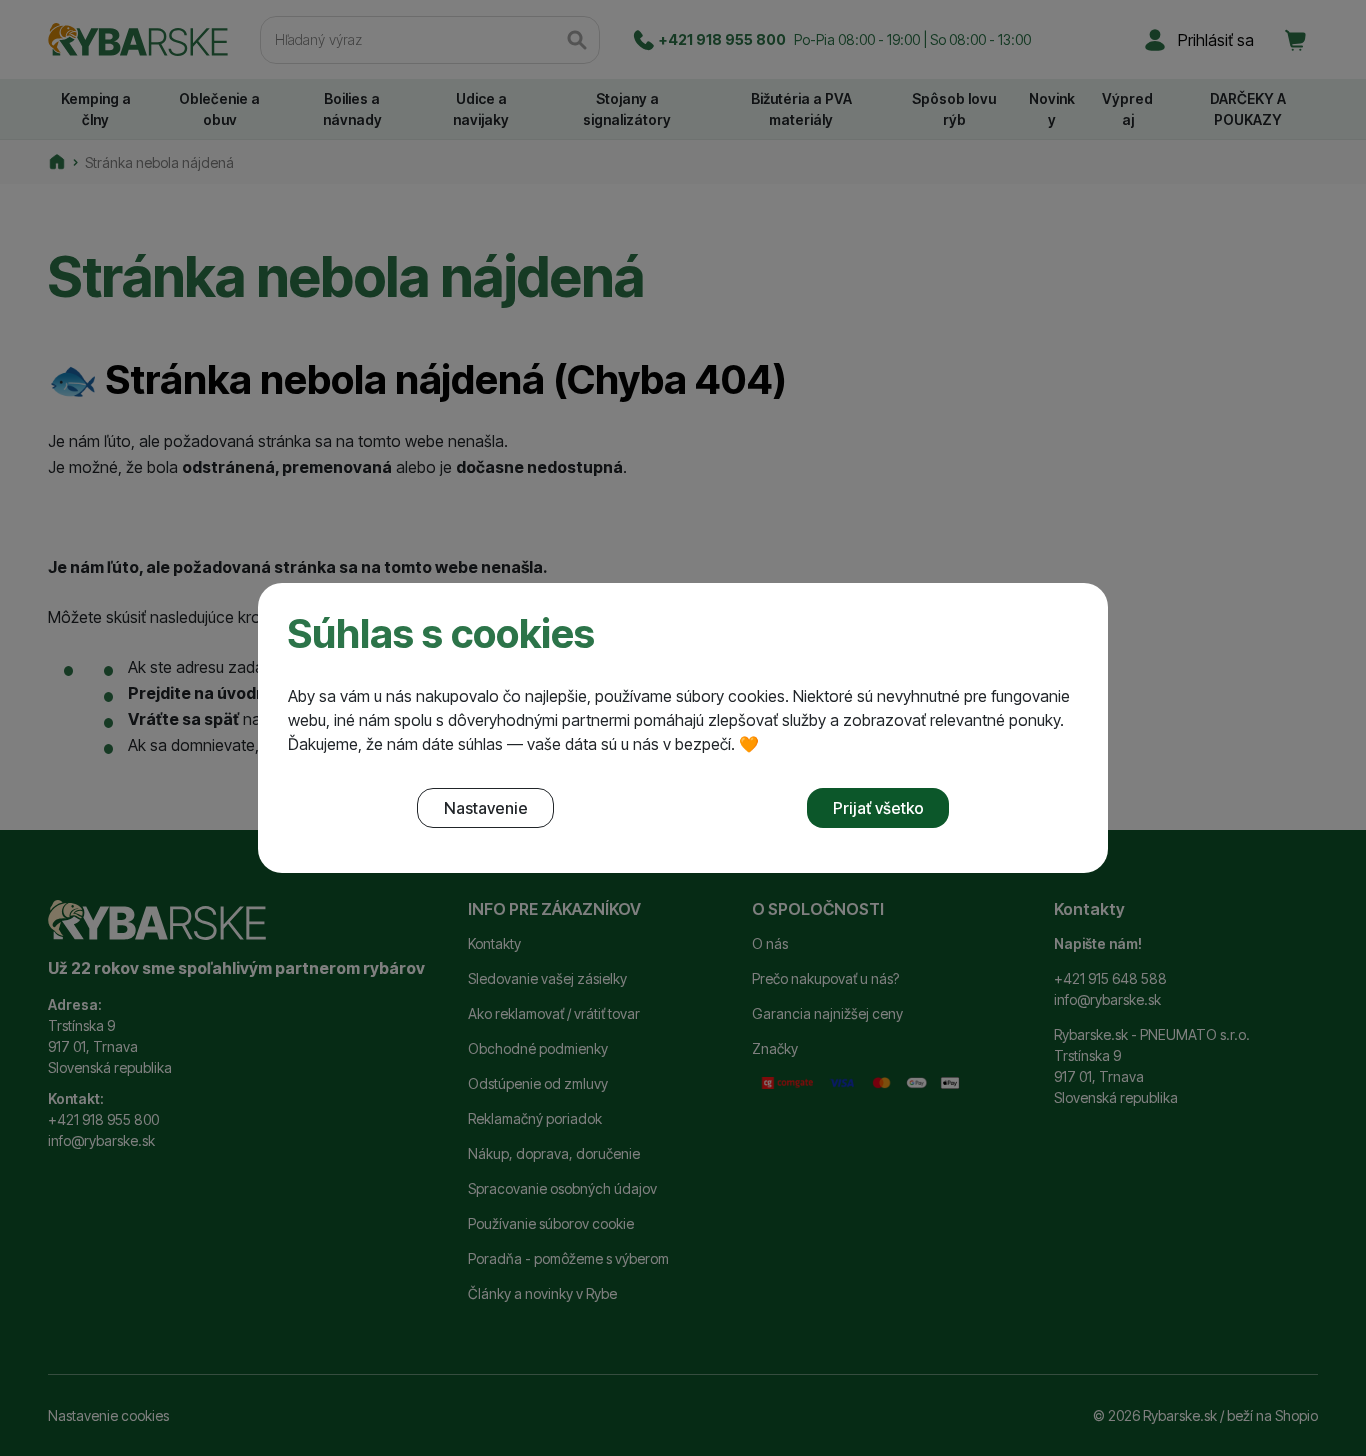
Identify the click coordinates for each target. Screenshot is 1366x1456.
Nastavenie (486, 808)
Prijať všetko (878, 808)
